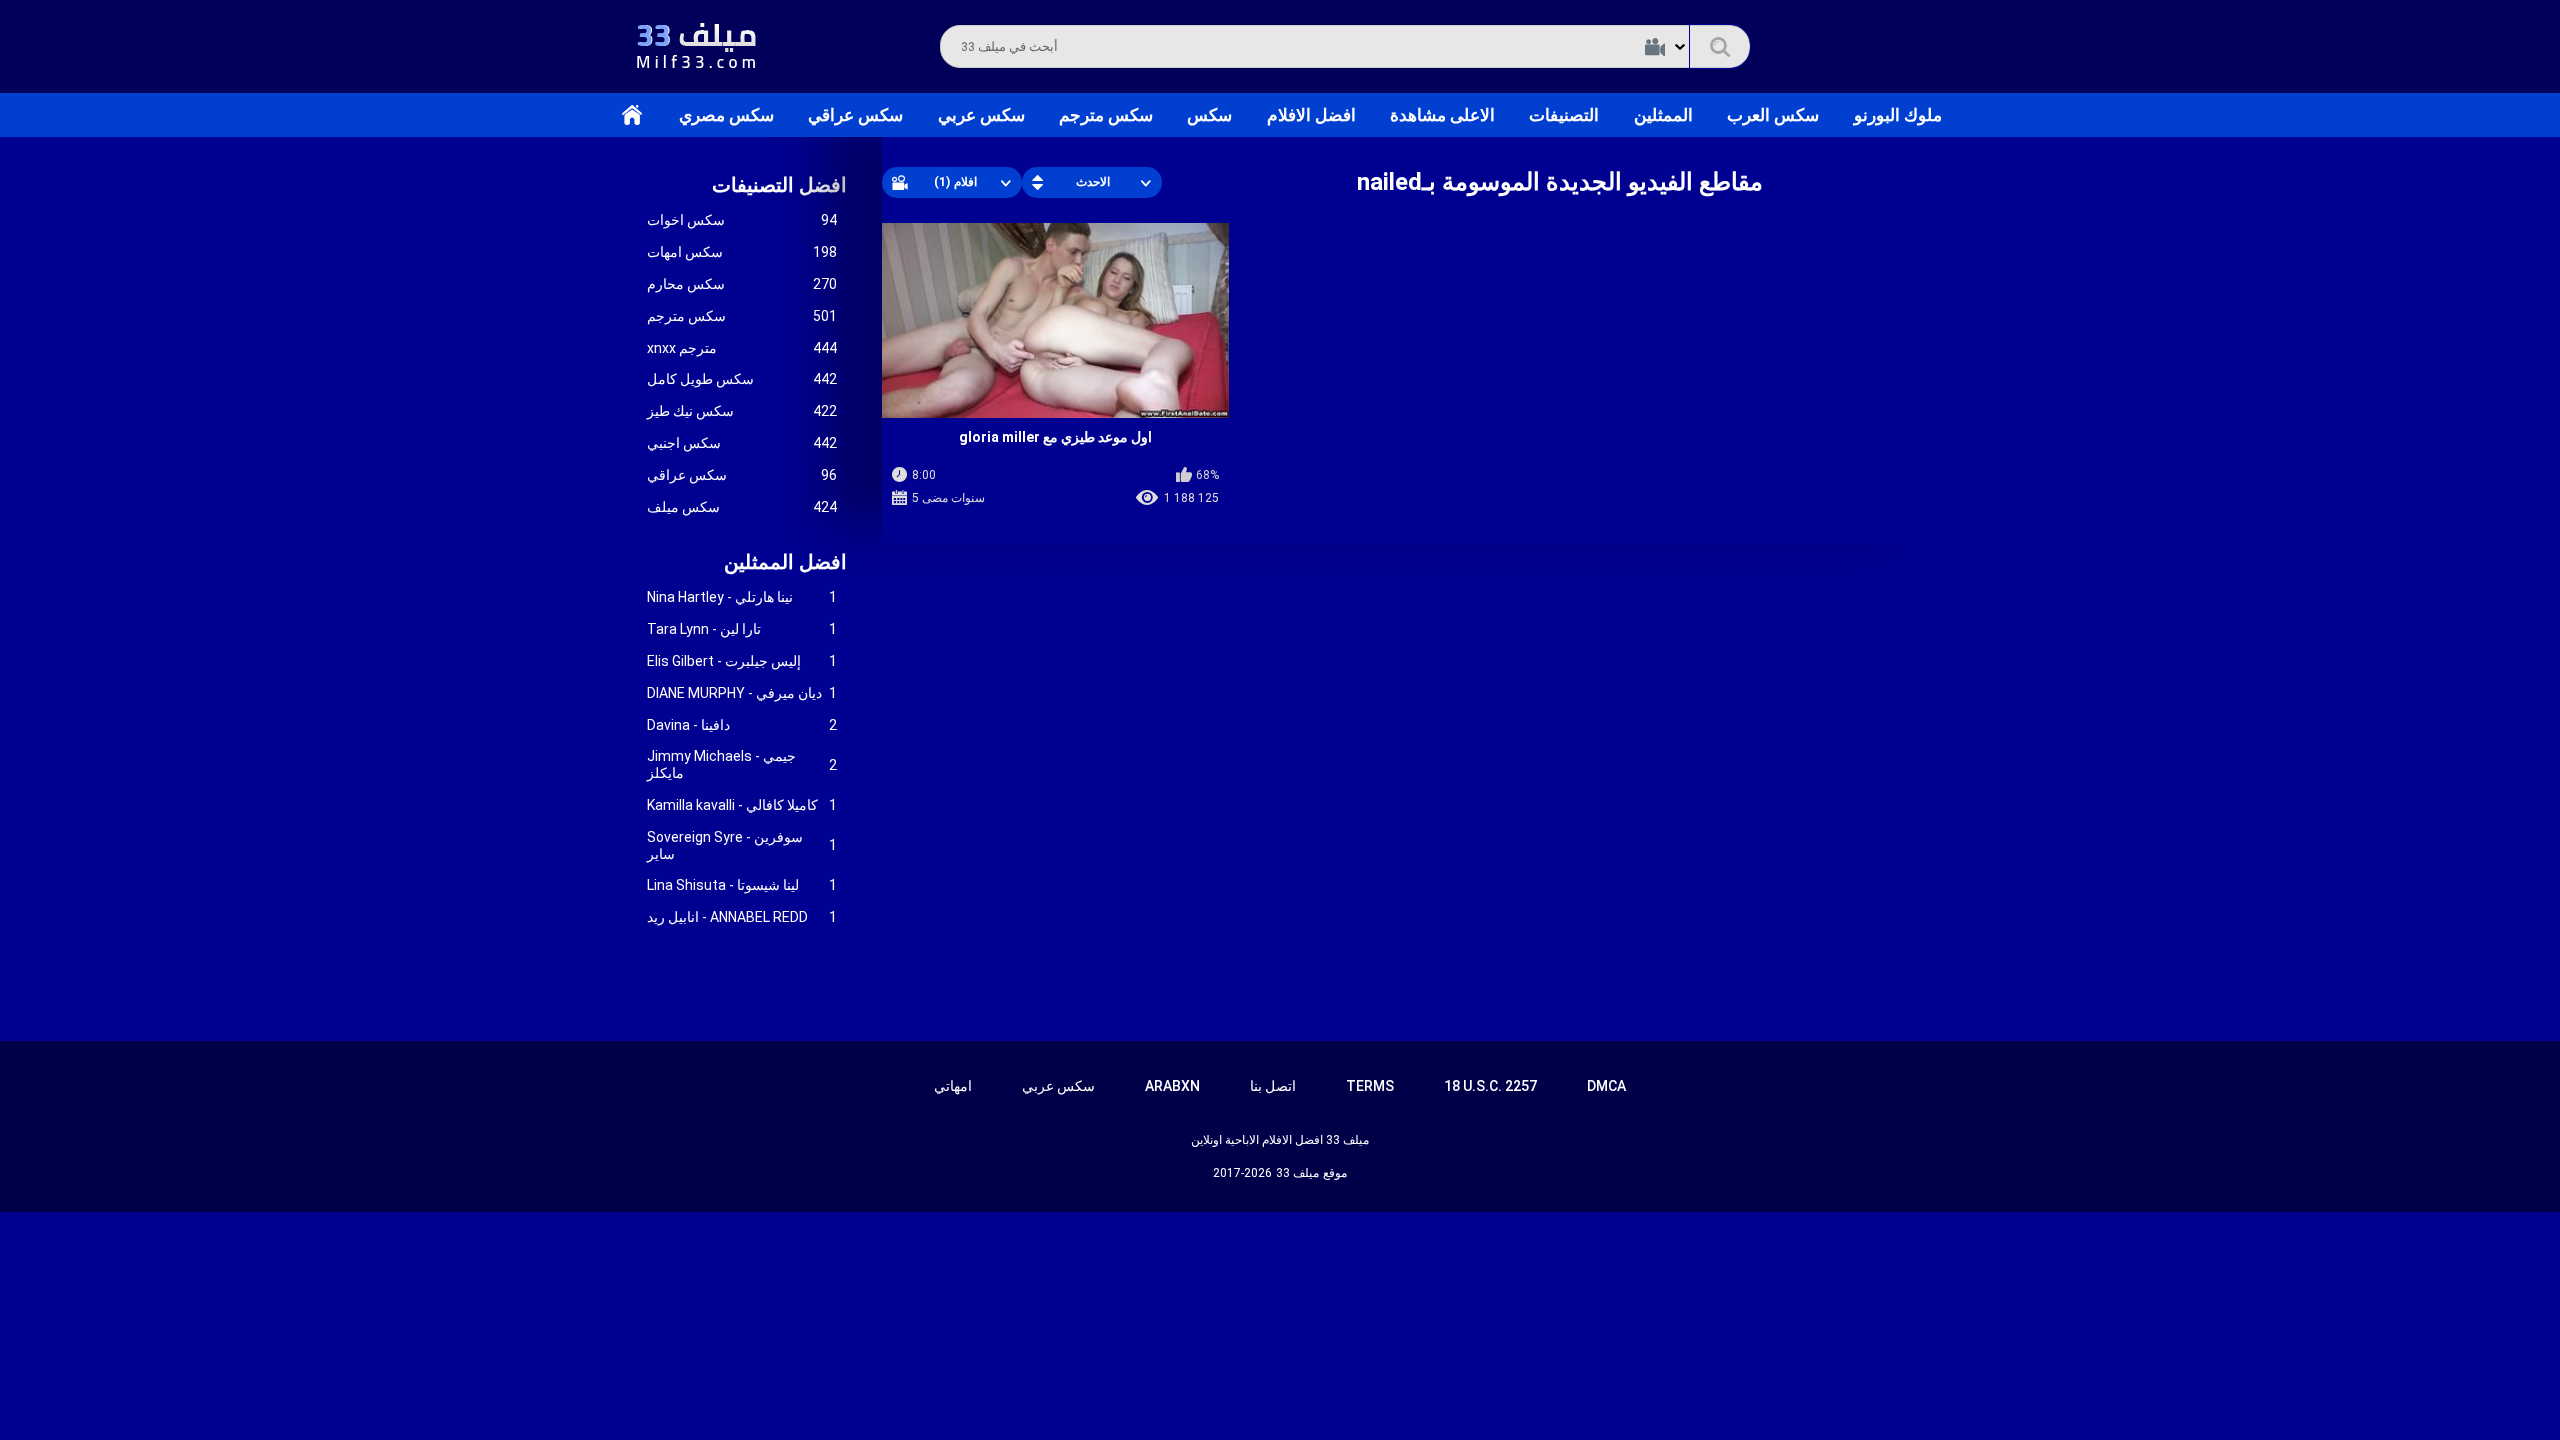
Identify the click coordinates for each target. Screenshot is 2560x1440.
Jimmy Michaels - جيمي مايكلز (742, 764)
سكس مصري (726, 115)
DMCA (1606, 1086)
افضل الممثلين (785, 562)
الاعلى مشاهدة (1442, 115)
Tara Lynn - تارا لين (742, 629)
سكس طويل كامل (742, 379)
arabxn (1172, 1086)
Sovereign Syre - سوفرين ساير (742, 845)
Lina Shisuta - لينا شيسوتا (742, 885)
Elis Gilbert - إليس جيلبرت (742, 661)
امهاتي (953, 1086)
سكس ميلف (742, 507)
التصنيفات (1564, 115)
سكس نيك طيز (742, 411)
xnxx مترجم (742, 348)
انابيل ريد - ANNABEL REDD (742, 917)
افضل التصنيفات (779, 185)
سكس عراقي (855, 115)
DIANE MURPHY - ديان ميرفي (742, 693)
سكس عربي (981, 115)
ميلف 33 (1297, 1173)
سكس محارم (742, 284)
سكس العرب (1773, 115)
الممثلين (1663, 115)
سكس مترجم (1106, 115)
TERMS (1370, 1086)
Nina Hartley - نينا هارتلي (742, 597)
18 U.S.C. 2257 (1490, 1086)
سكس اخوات (742, 220)
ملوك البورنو (1898, 115)
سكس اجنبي (742, 443)
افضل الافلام (1311, 115)
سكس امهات (742, 252)
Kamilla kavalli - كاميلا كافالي (742, 805)
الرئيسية (632, 115)
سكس (1209, 115)
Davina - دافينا (742, 725)
